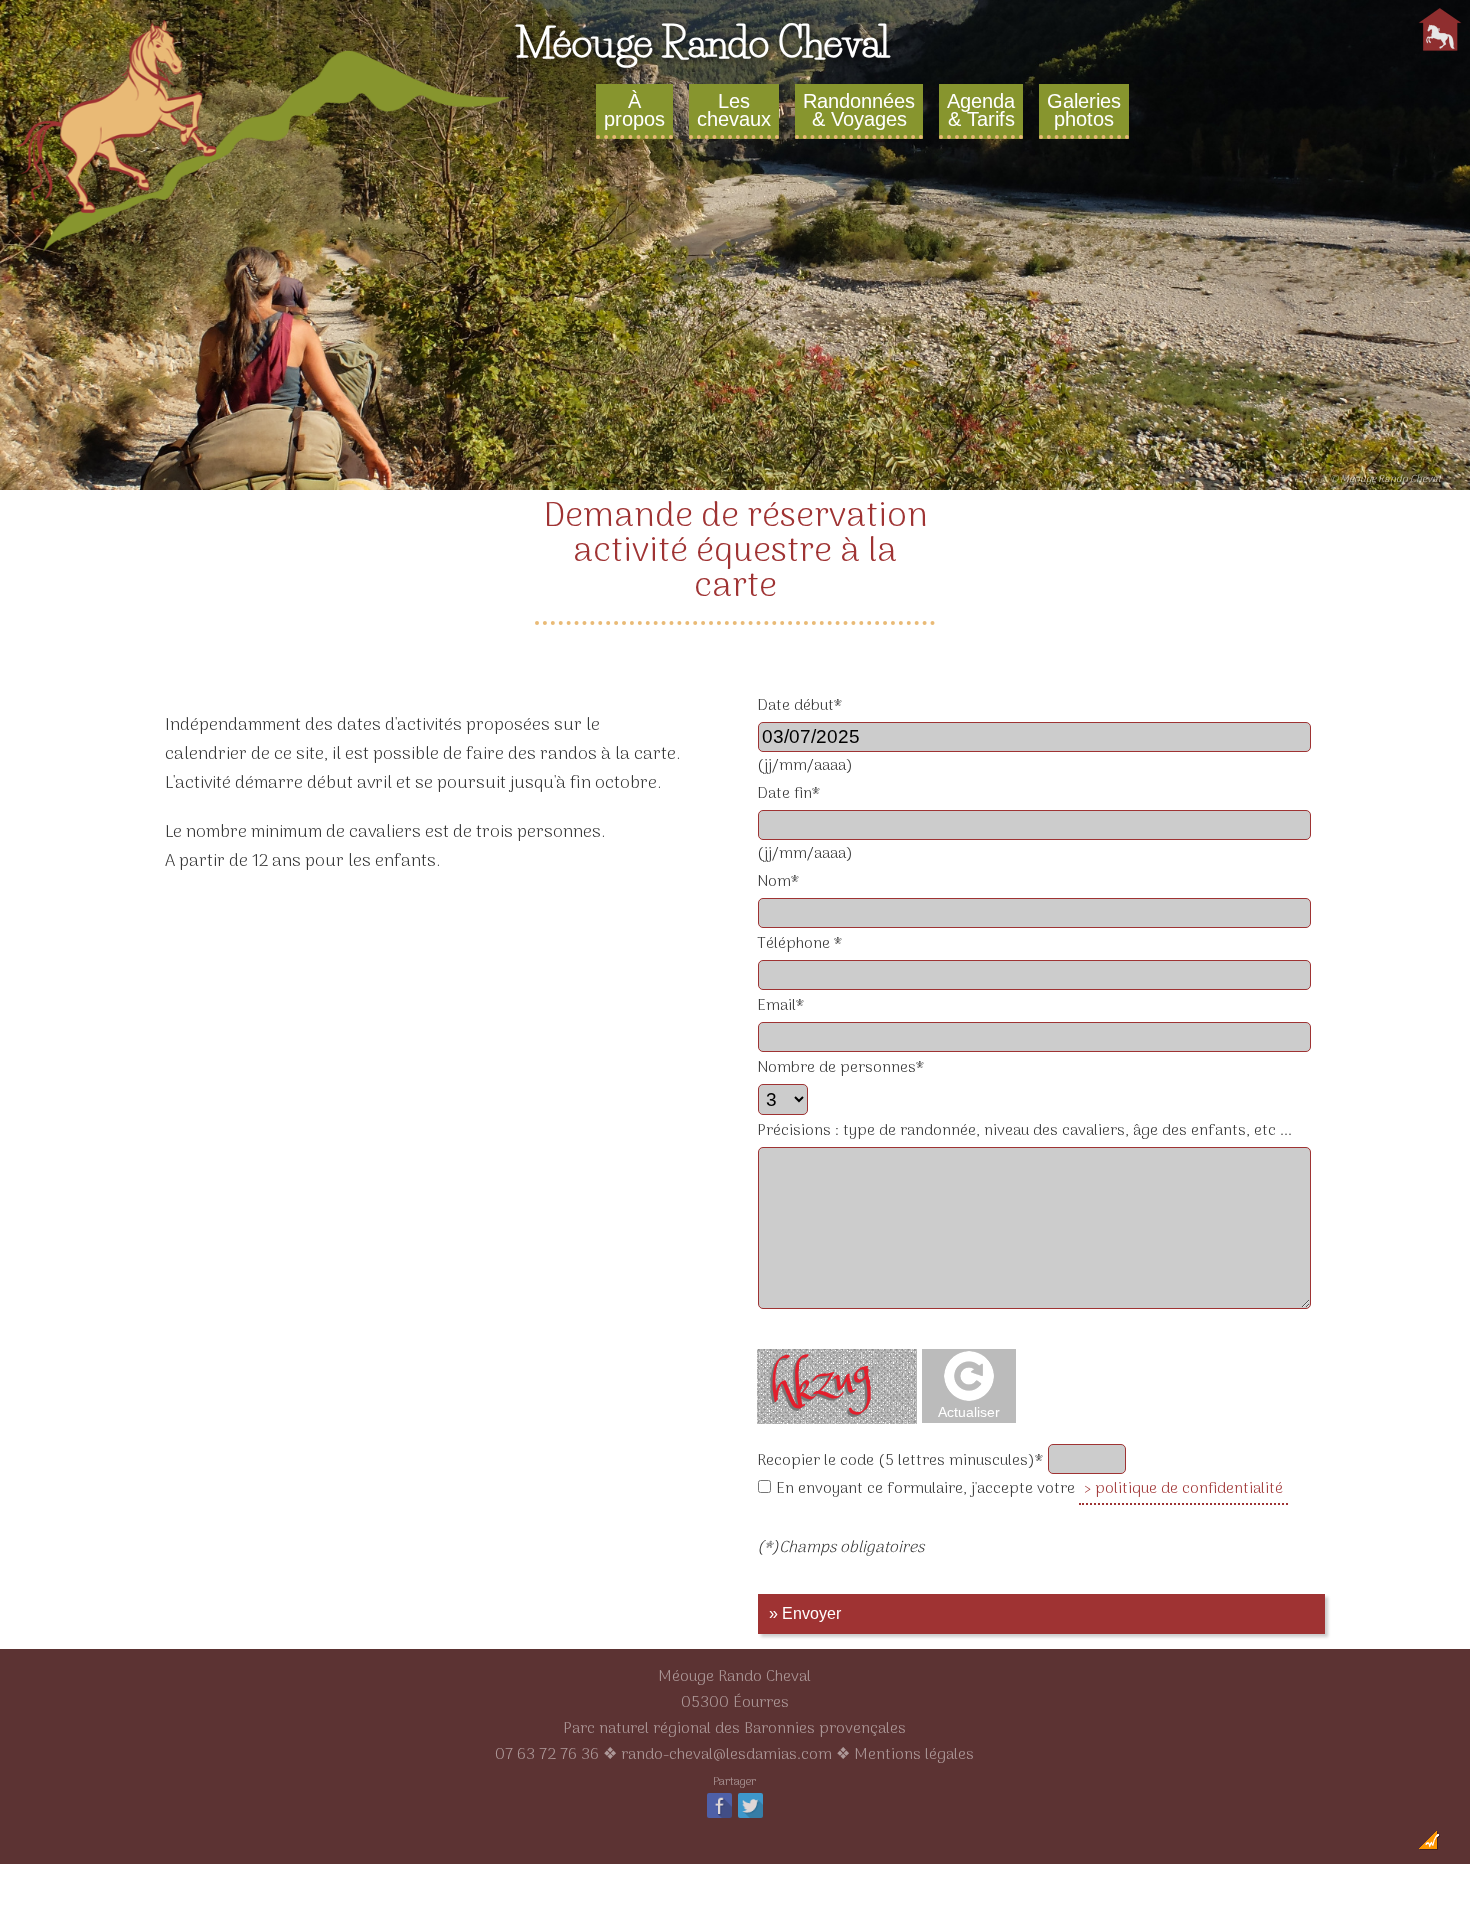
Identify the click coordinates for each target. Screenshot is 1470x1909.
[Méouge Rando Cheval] (265, 254)
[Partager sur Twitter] (750, 1817)
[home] (1440, 51)
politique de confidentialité (1189, 1489)
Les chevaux (734, 110)
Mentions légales (914, 1755)
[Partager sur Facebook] (719, 1817)
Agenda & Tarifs (981, 110)
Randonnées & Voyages (859, 110)
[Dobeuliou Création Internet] (1429, 1846)
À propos (634, 110)
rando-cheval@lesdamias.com (726, 1755)
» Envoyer (805, 1613)
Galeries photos (1084, 110)
